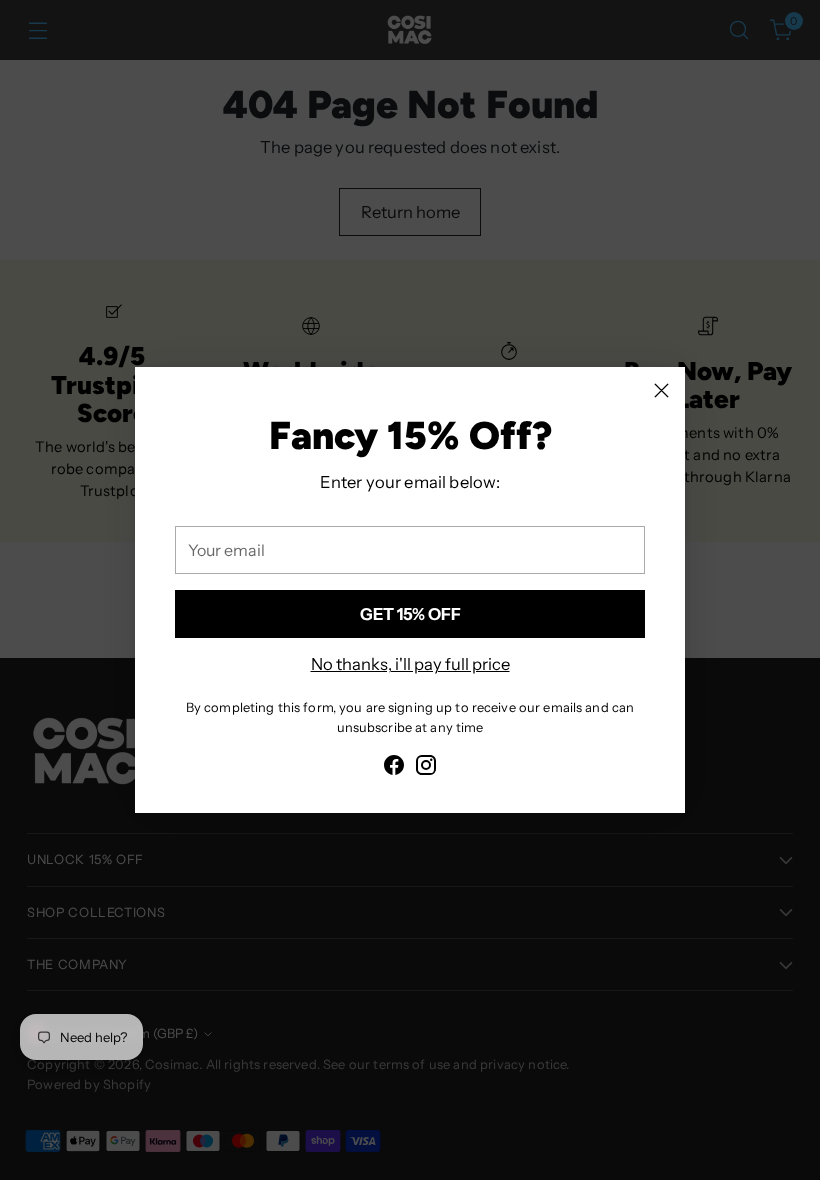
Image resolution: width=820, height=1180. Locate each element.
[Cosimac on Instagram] (426, 768)
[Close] (661, 390)
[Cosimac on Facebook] (394, 768)
